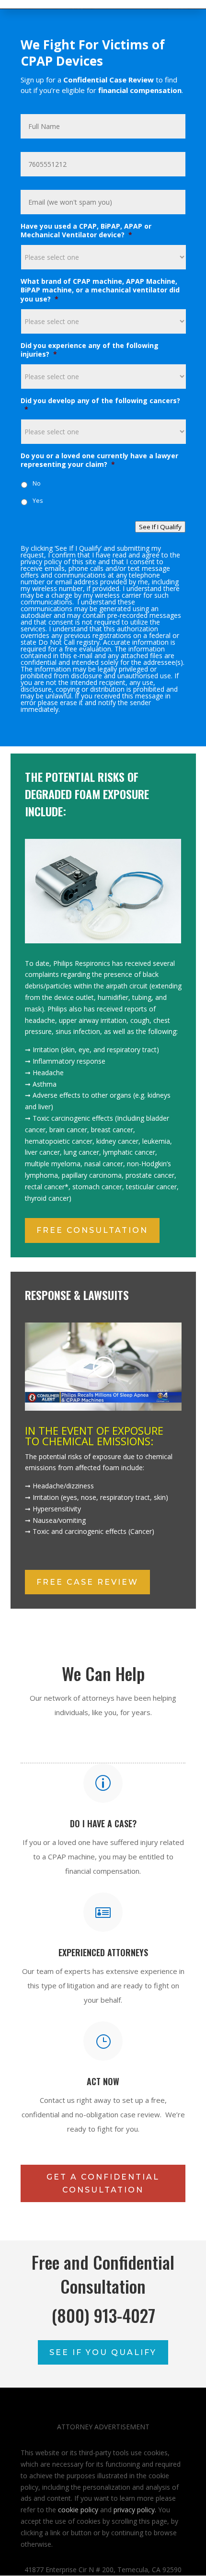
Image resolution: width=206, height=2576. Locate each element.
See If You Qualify (103, 2352)
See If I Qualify (160, 527)
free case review (87, 1582)
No (37, 483)
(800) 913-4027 (103, 2315)
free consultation (92, 1230)
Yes (38, 501)
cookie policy (78, 2510)
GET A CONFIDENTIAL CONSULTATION (103, 2183)
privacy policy (134, 2510)
